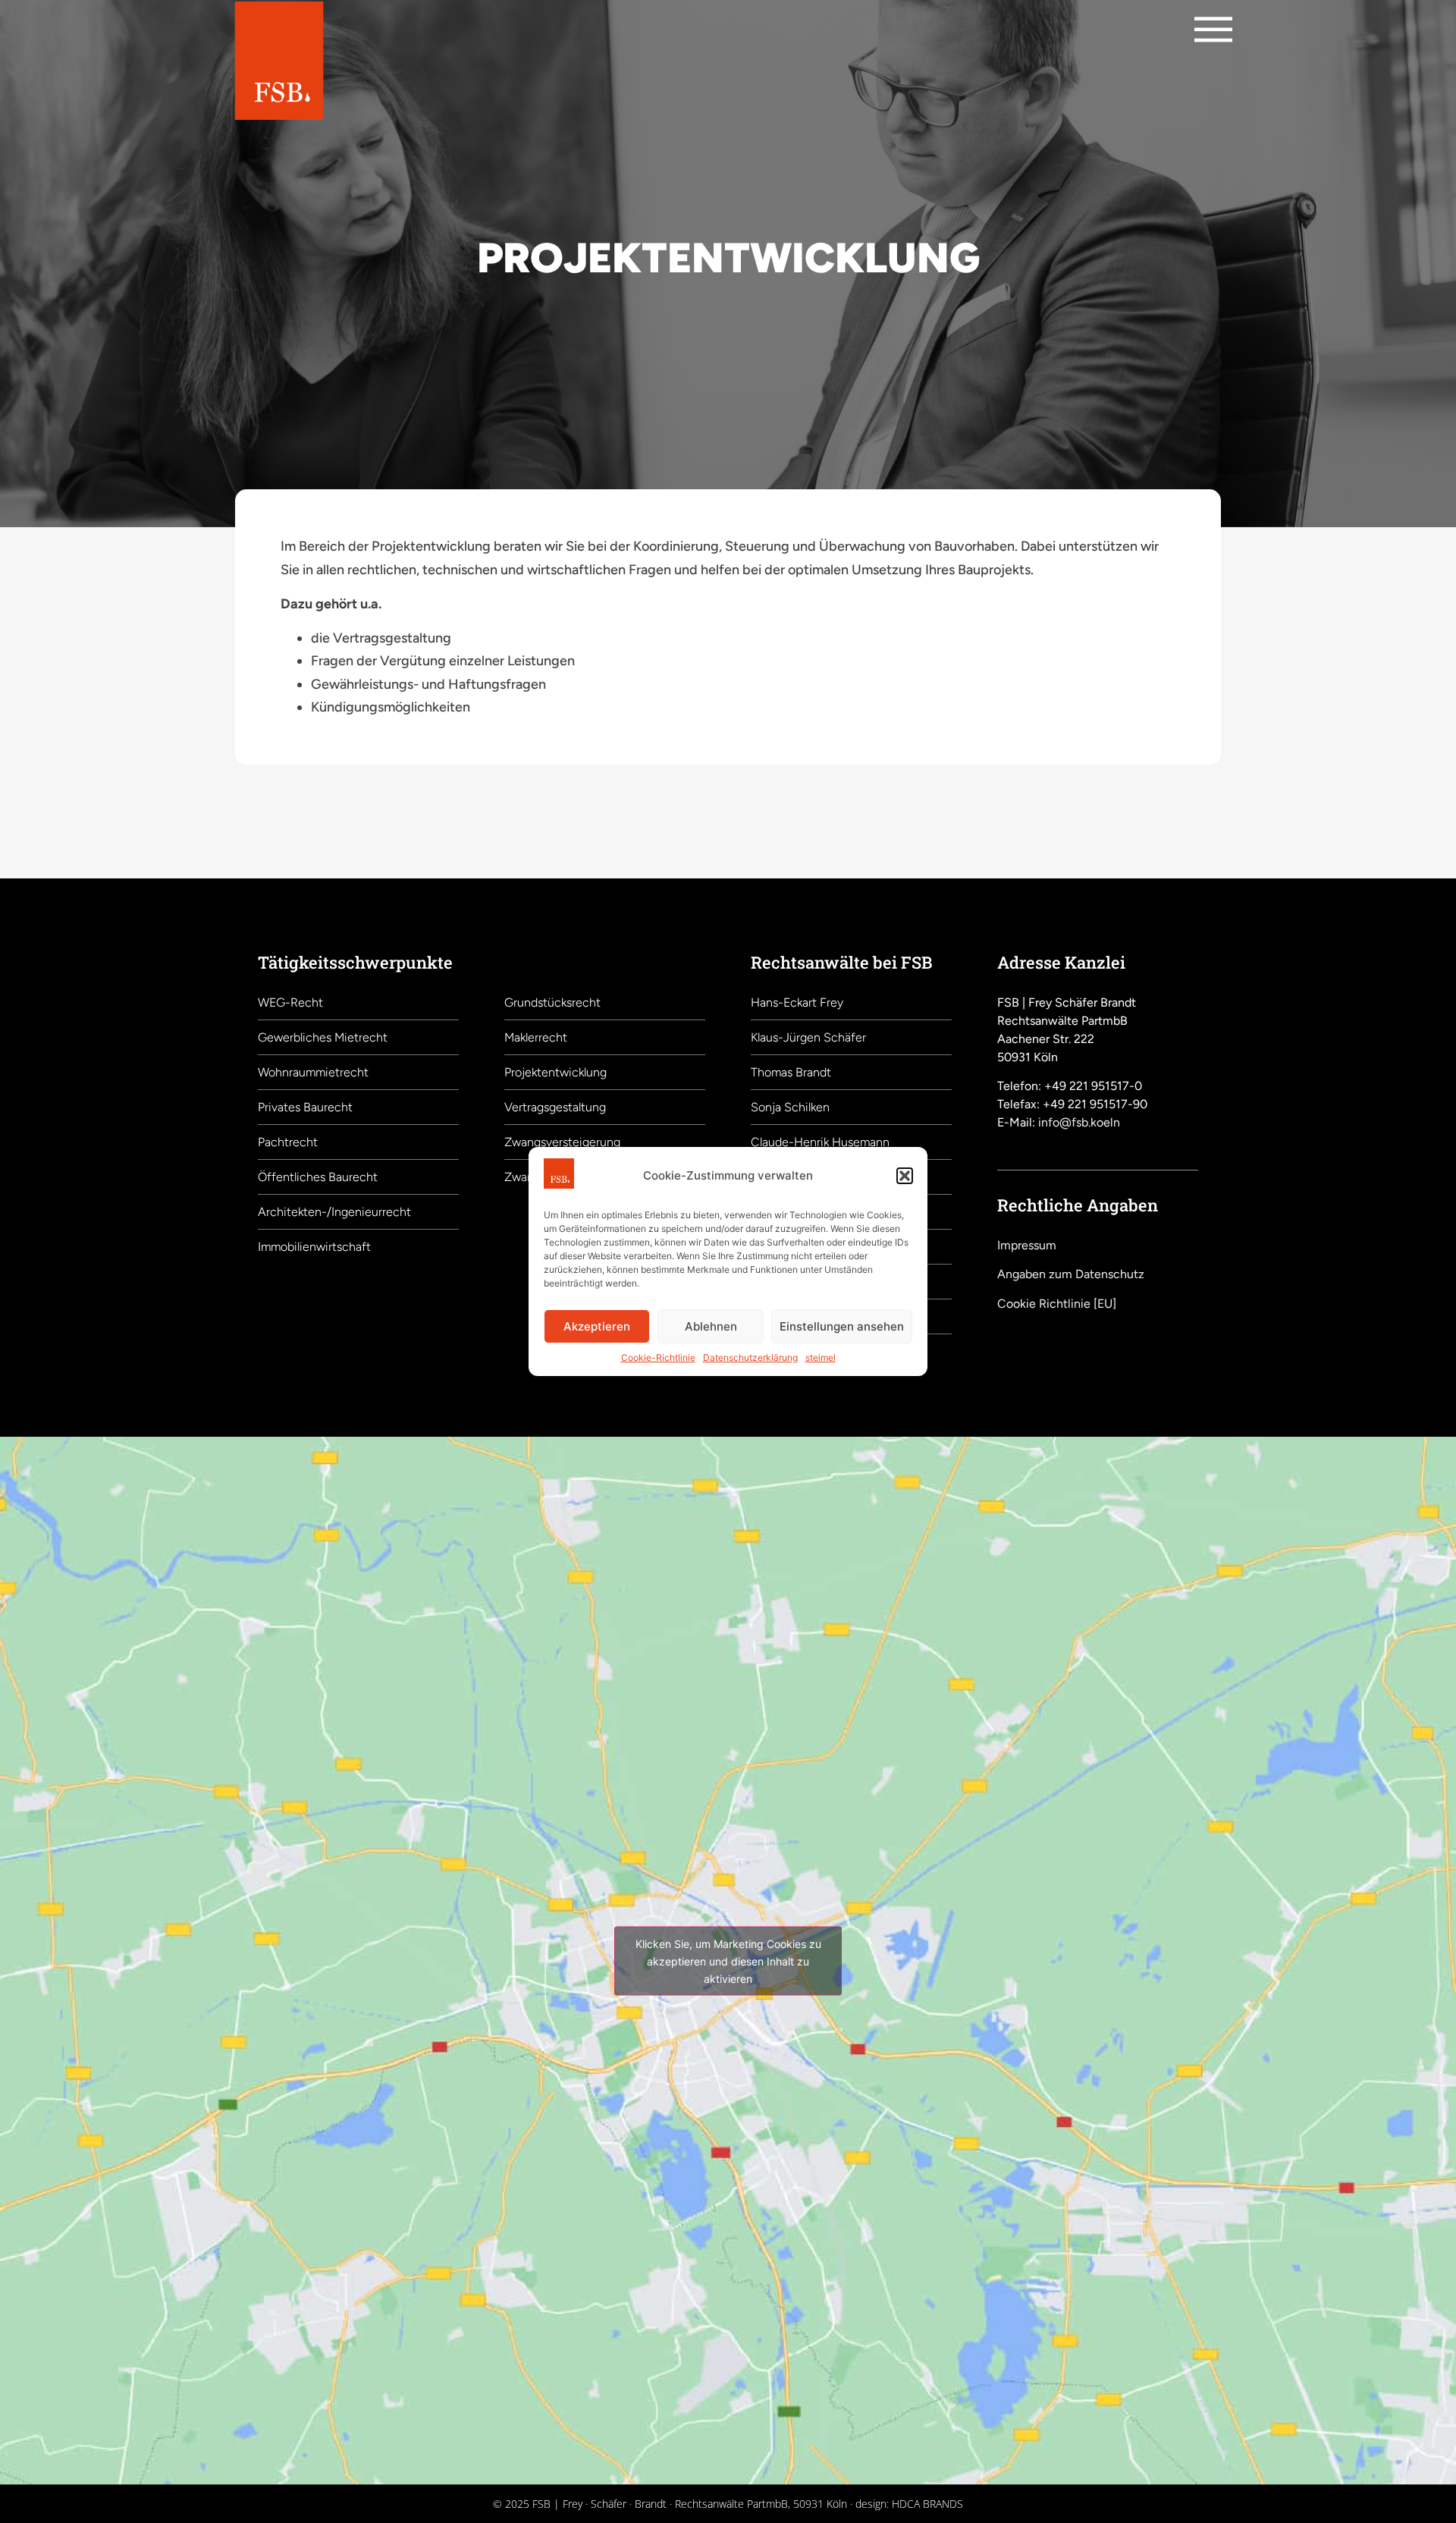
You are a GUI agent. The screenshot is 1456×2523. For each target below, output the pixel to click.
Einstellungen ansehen (842, 1326)
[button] (905, 1176)
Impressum (1027, 1245)
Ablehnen (711, 1326)
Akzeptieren (597, 1326)
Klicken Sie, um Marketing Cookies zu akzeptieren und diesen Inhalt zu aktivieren (728, 1961)
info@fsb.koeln (1079, 1122)
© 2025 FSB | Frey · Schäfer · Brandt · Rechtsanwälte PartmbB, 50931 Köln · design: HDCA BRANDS (728, 2504)
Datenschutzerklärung (750, 1357)
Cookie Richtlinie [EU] (1057, 1304)
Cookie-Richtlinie (658, 1357)
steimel (821, 1357)
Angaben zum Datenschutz (1071, 1274)
